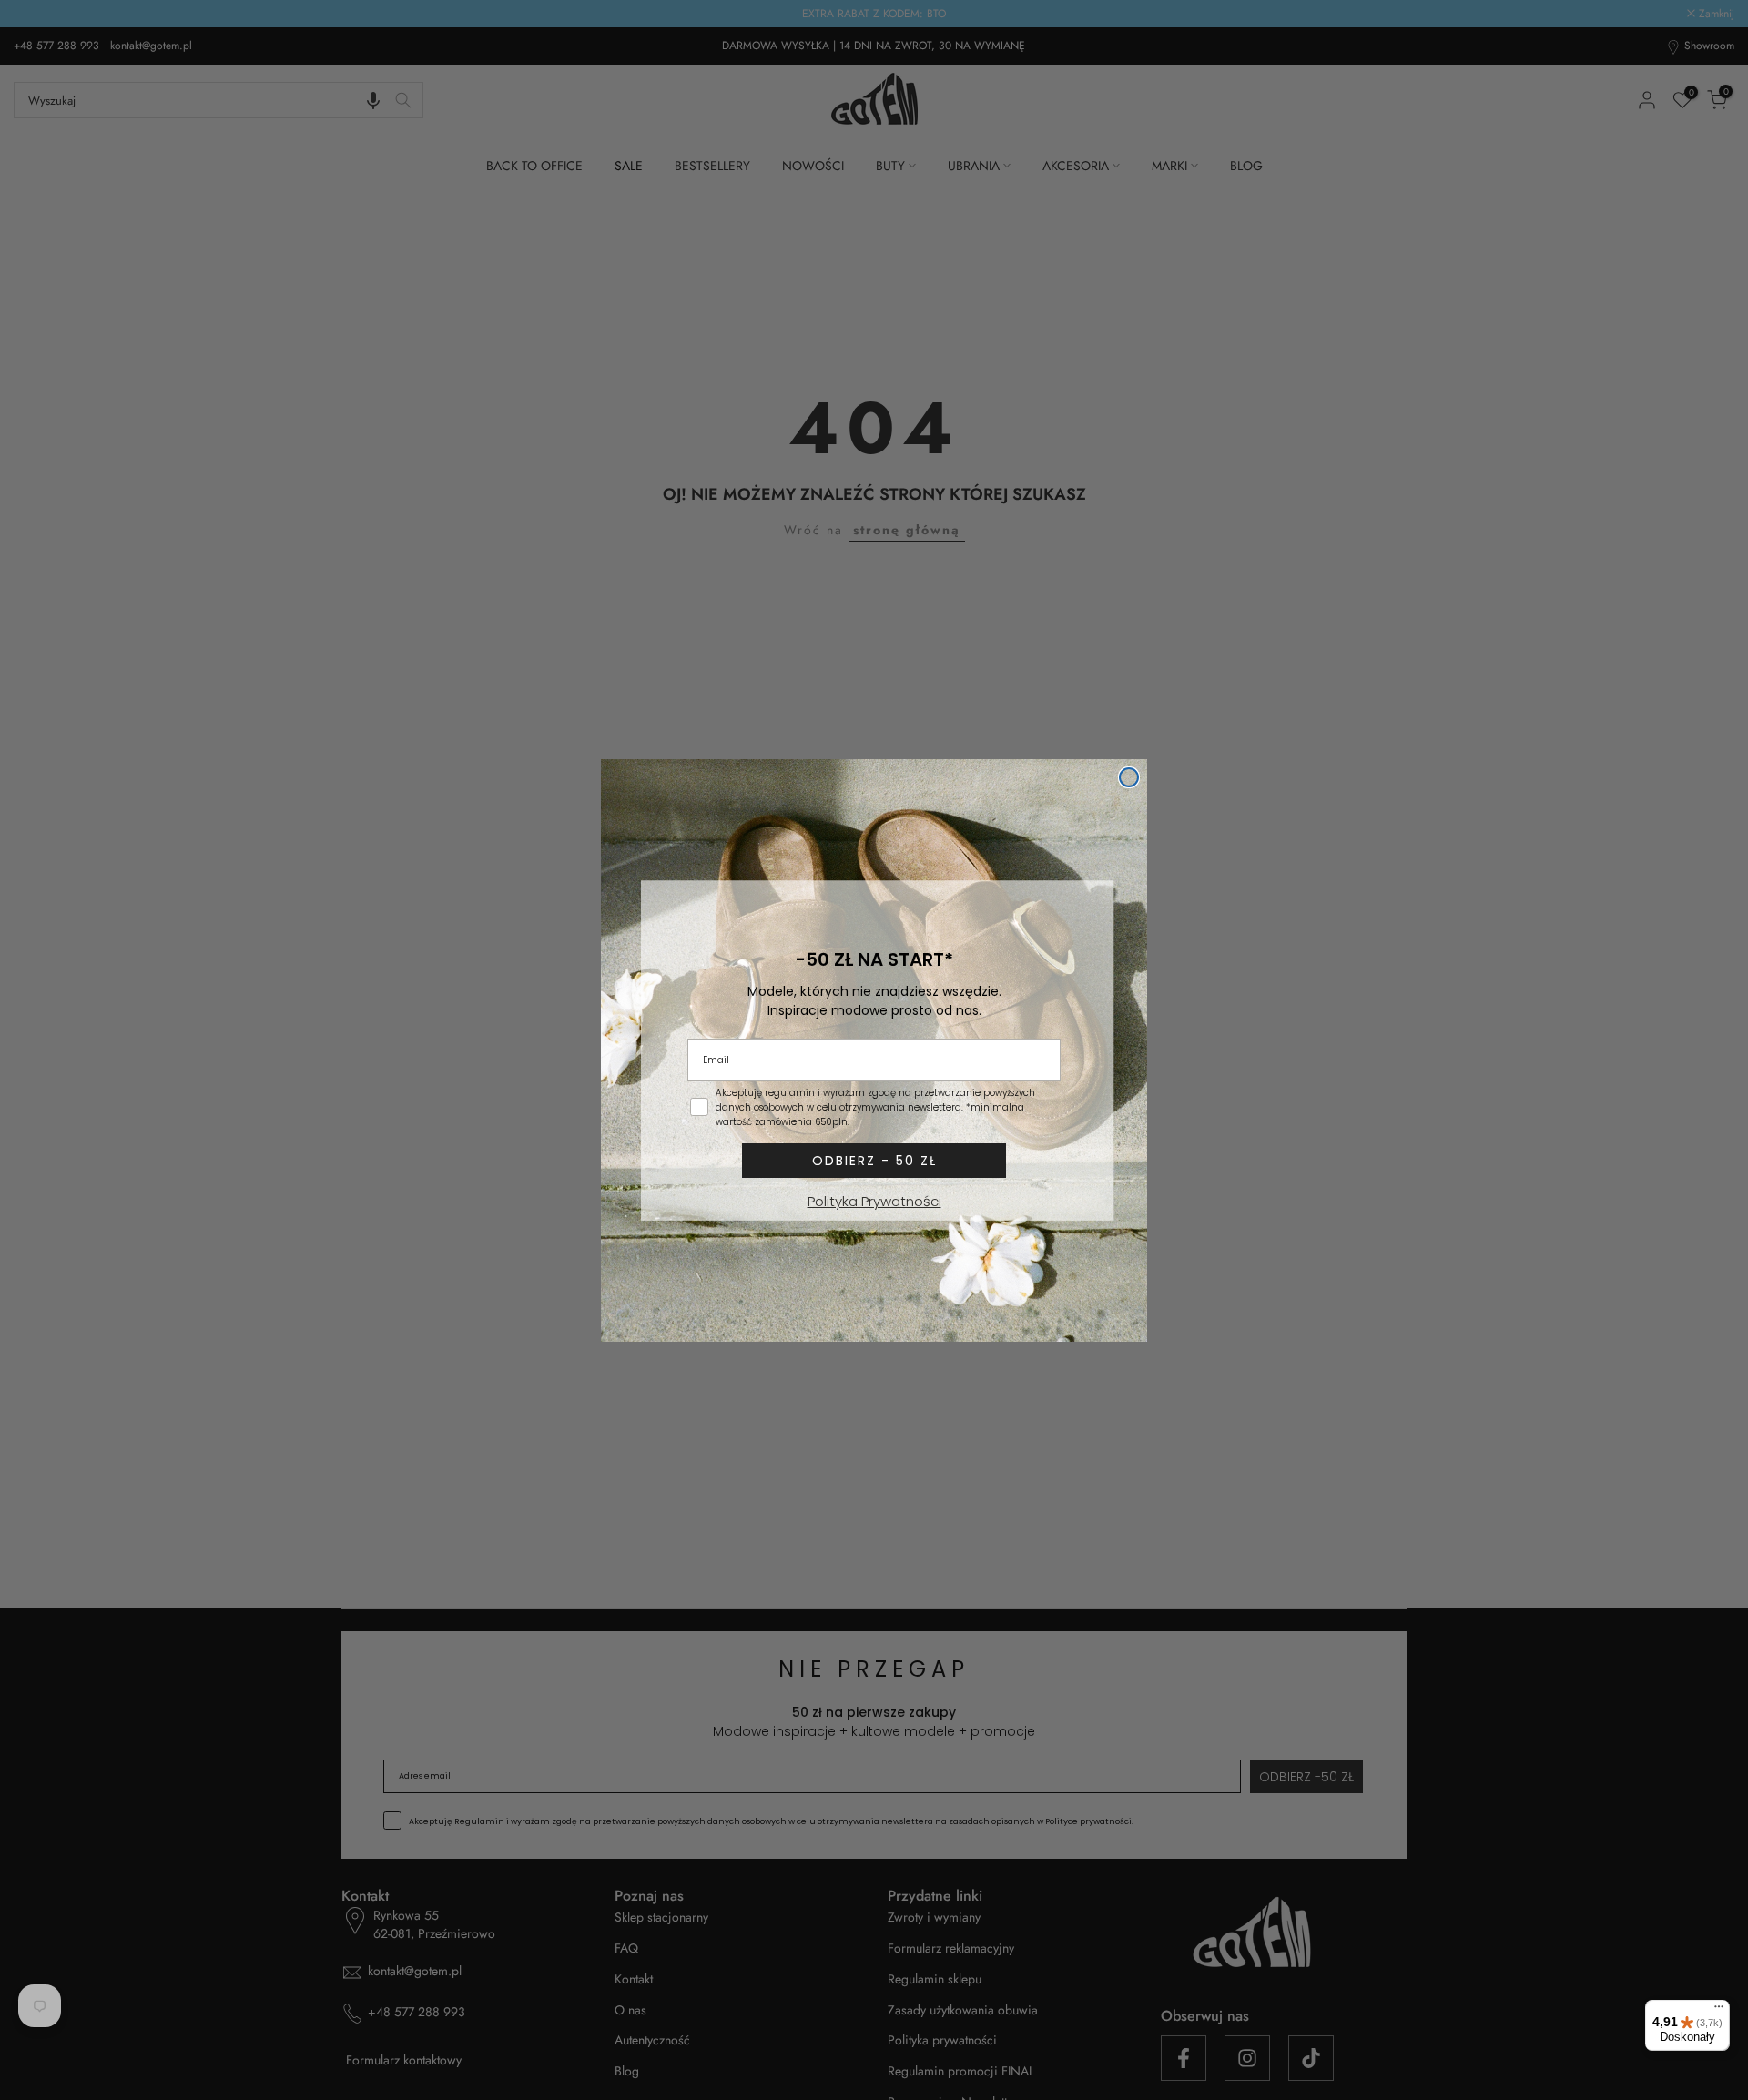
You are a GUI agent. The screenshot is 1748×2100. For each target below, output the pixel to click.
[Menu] (1719, 2011)
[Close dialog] (1129, 777)
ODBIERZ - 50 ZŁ (874, 1161)
